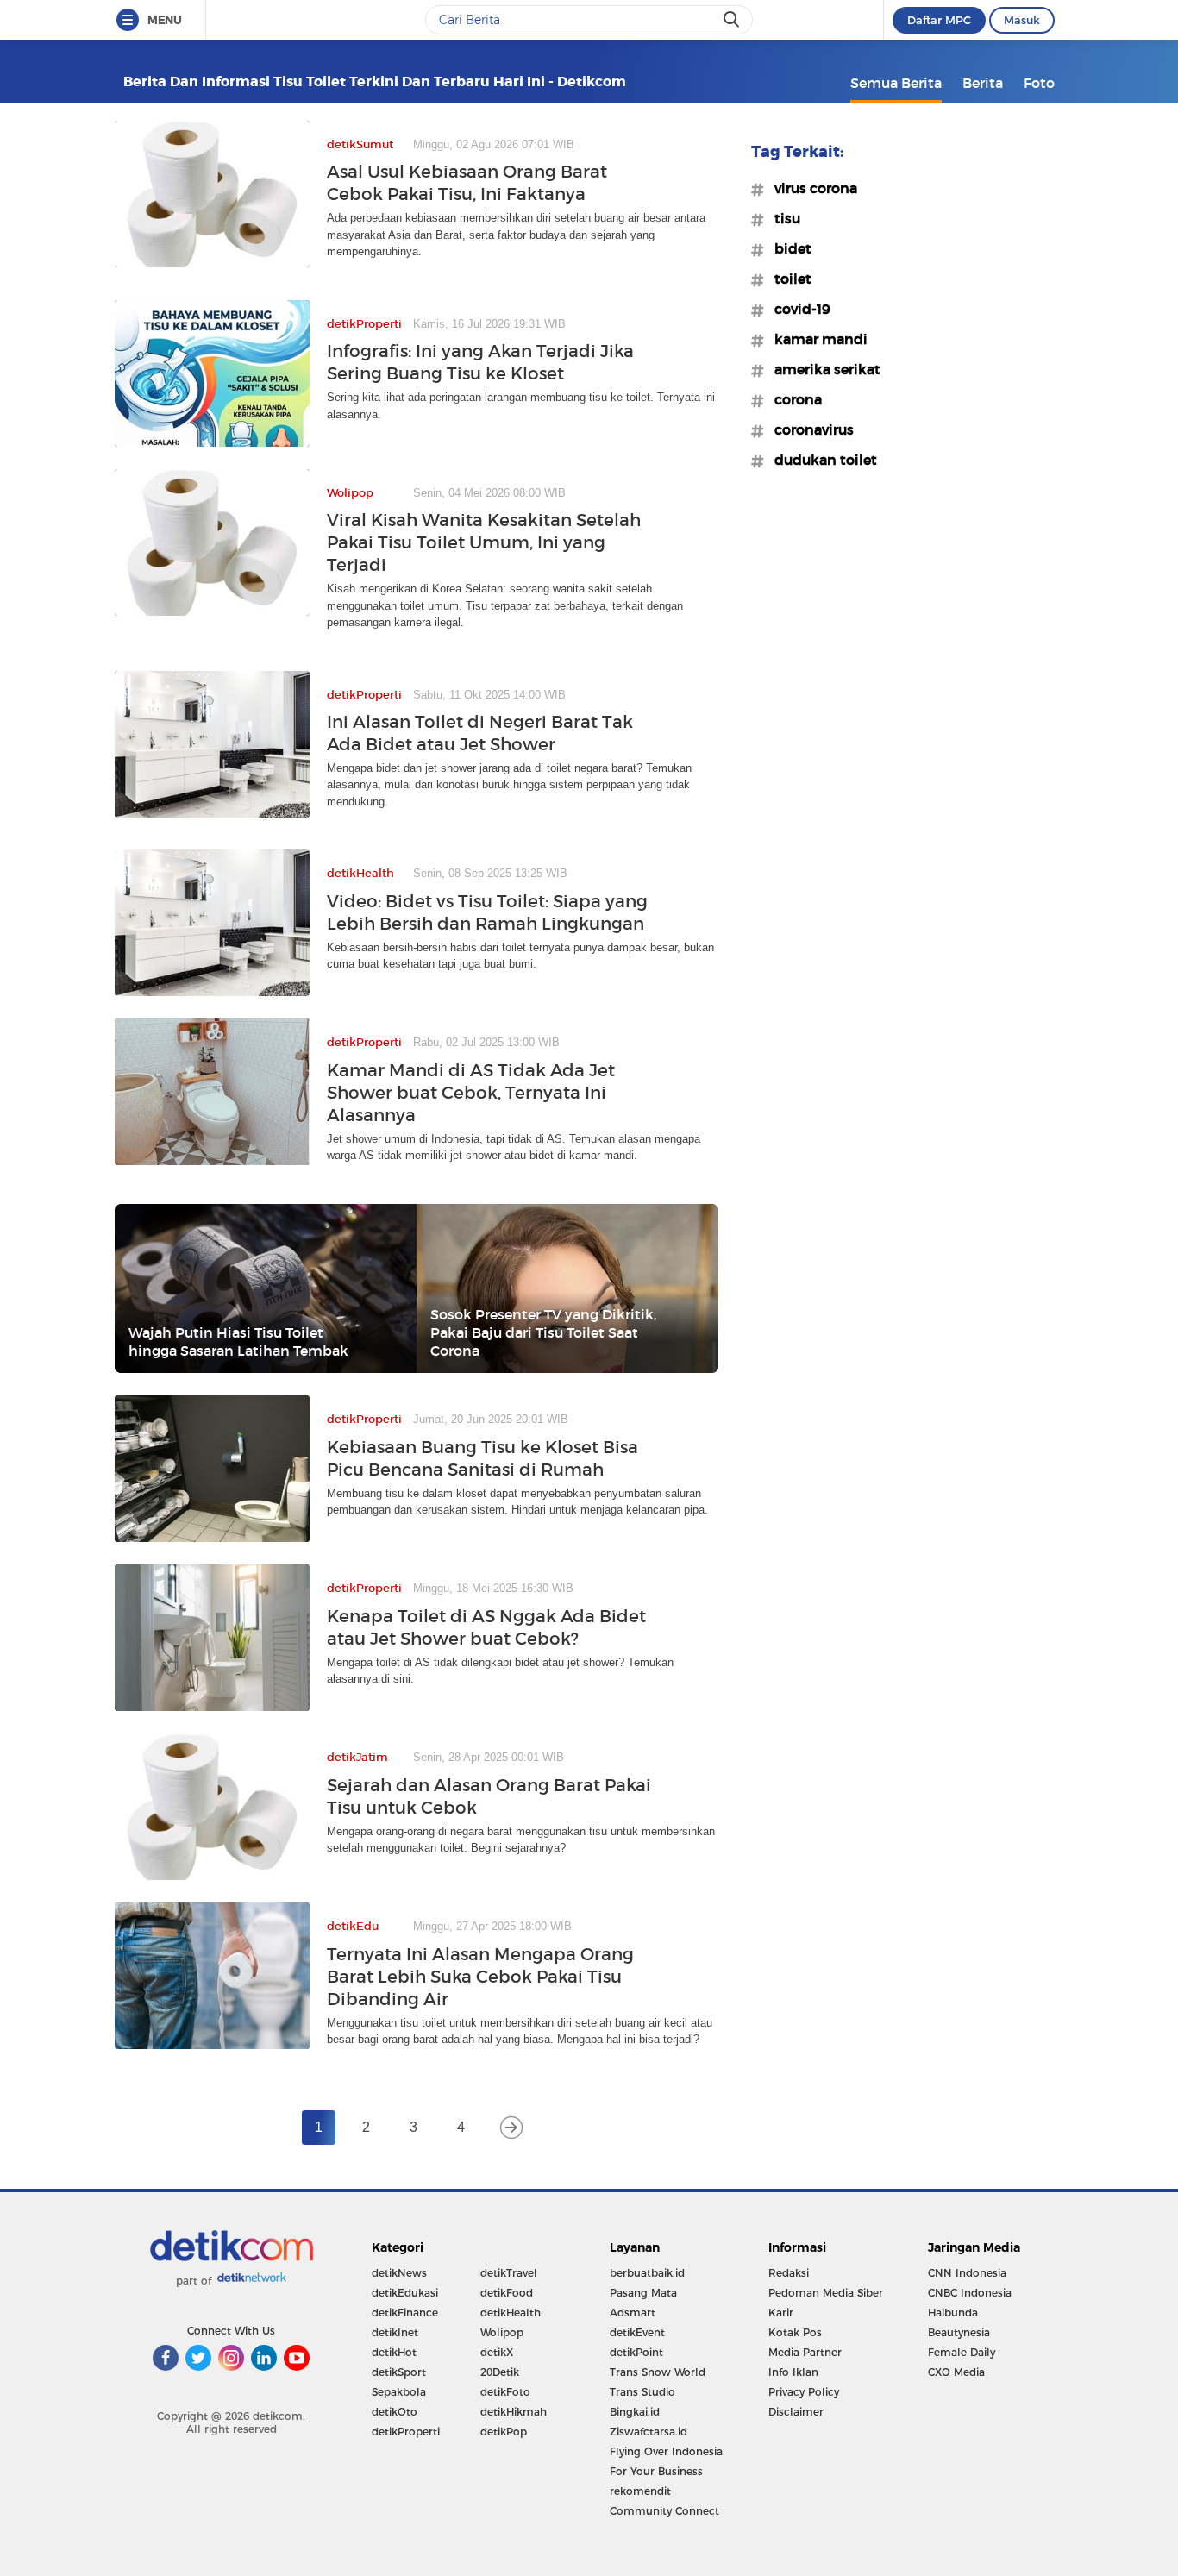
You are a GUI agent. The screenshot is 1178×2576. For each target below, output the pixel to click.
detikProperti (406, 2432)
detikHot (394, 2352)
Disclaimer (796, 2412)
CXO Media (956, 2372)
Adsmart (633, 2313)
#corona (793, 399)
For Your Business (656, 2471)
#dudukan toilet (821, 460)
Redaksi (789, 2273)
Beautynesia (959, 2332)
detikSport (399, 2372)
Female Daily (962, 2352)
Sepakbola (399, 2392)
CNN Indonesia (967, 2273)
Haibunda (953, 2313)
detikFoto (505, 2392)
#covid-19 (797, 309)
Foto (1039, 83)
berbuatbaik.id (647, 2273)
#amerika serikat (822, 369)
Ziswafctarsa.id (649, 2432)
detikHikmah (514, 2412)
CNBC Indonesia (970, 2293)
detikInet (395, 2332)
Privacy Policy (804, 2392)
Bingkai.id (635, 2412)
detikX (497, 2352)
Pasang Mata (643, 2293)
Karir (781, 2313)
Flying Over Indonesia (666, 2451)
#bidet (788, 248)
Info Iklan (793, 2372)
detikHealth (511, 2313)
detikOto (395, 2412)
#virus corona (811, 188)
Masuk (1022, 20)
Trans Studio (642, 2392)
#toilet (788, 279)
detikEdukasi (405, 2293)
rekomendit (640, 2491)
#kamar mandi (816, 339)
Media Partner (805, 2352)
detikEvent (637, 2332)
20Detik (500, 2372)
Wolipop (502, 2332)
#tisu (782, 218)
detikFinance (405, 2313)
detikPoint (636, 2352)
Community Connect (664, 2511)
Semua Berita (896, 83)
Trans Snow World (658, 2372)
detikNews (399, 2273)
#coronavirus (809, 429)
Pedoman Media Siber (826, 2293)
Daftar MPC (939, 20)
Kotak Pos (795, 2332)
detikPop (504, 2432)
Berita (983, 83)
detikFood (507, 2293)
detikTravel (509, 2273)
